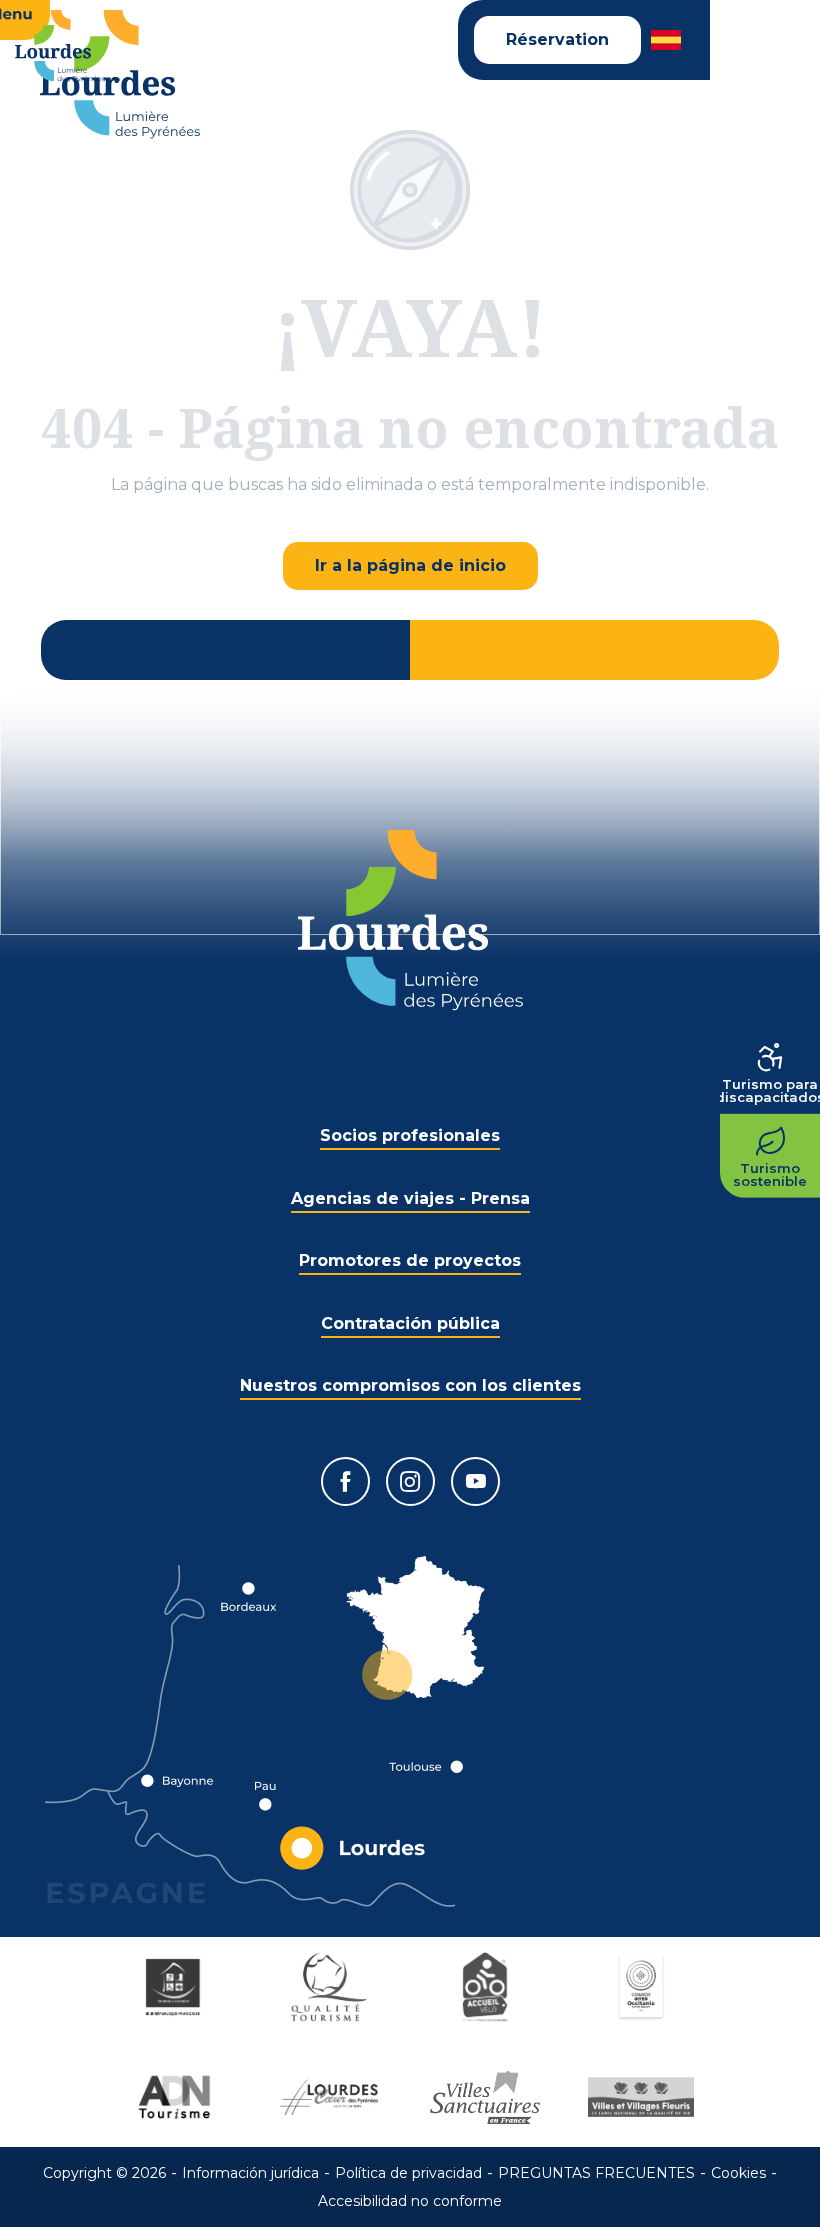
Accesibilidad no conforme (410, 2201)
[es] (667, 40)
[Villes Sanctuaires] (488, 2097)
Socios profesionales (410, 1135)
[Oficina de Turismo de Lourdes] (120, 74)
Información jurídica (250, 2173)
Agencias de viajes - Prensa (410, 1198)
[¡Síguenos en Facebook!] (345, 1481)
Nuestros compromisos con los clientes (410, 1385)
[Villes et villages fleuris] (644, 2097)
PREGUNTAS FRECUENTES (596, 2173)
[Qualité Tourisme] (332, 1987)
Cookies (738, 2173)
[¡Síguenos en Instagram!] (410, 1481)
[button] (667, 40)
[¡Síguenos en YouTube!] (475, 1481)
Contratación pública (410, 1323)
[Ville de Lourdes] (332, 2097)
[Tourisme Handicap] (176, 1987)
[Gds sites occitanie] (644, 1987)
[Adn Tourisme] (176, 2097)
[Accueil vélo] (488, 1987)
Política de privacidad (408, 2173)
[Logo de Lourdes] (410, 920)
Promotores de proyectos (410, 1260)
